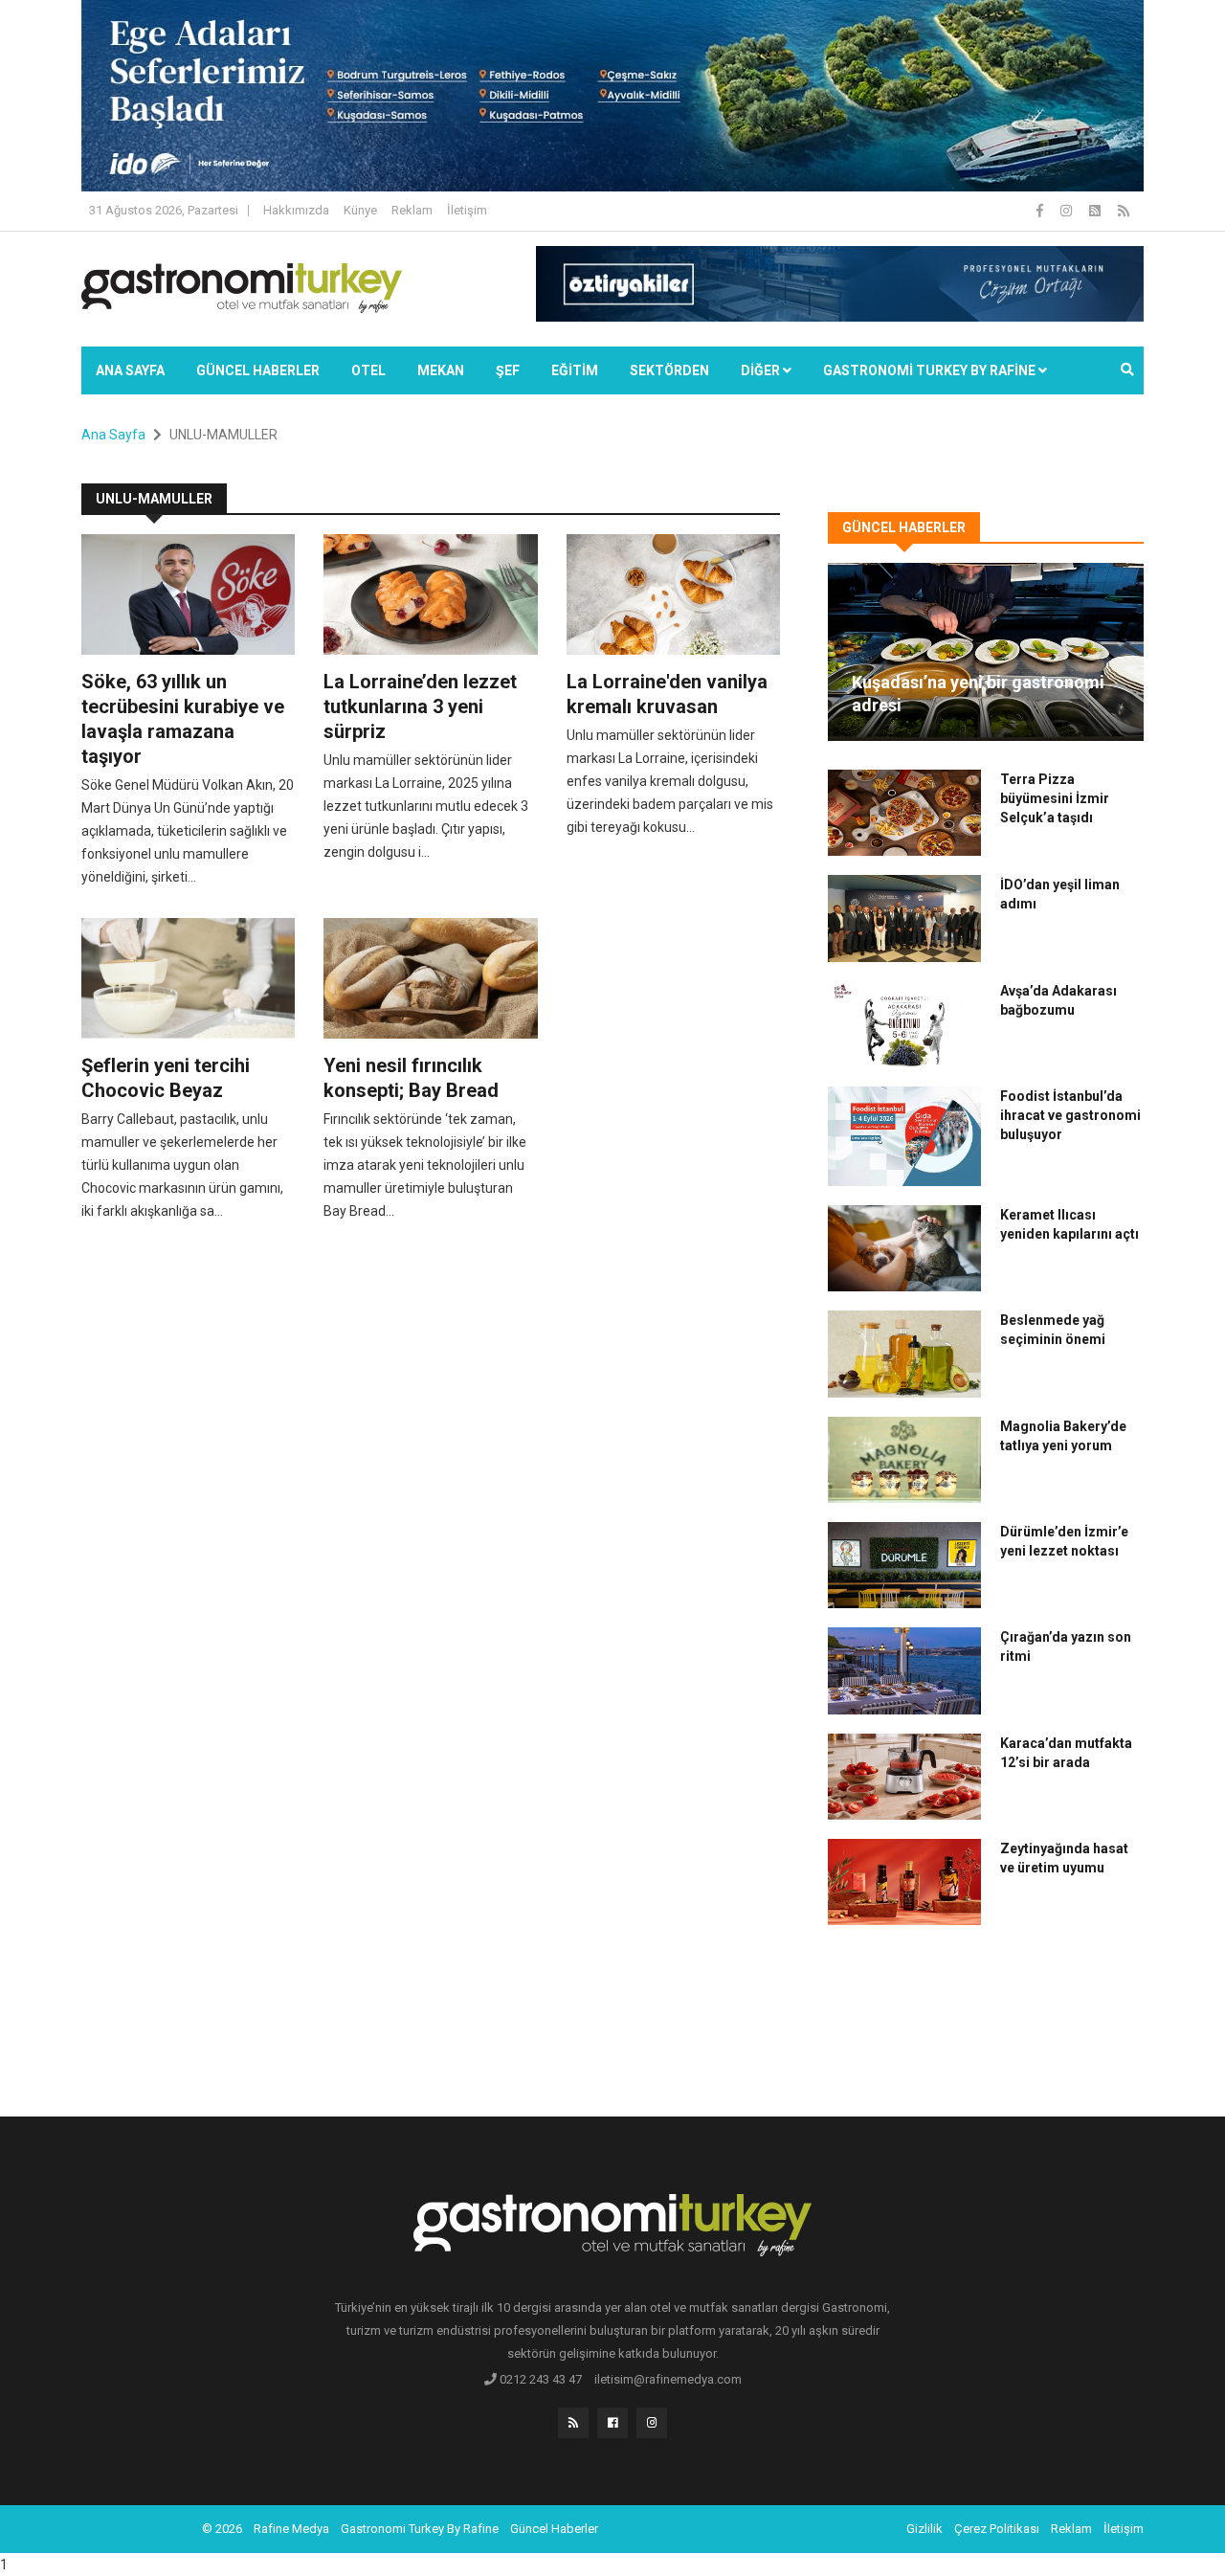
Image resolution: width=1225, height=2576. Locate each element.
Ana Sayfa (130, 370)
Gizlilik (924, 2529)
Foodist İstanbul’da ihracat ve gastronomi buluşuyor (1070, 1115)
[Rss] (573, 2423)
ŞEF (508, 370)
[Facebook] (1041, 211)
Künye (360, 210)
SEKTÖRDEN (669, 370)
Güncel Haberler (258, 370)
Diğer (762, 370)
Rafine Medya (291, 2529)
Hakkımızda (296, 210)
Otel (368, 370)
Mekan (441, 370)
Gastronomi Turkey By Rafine (420, 2529)
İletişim (467, 210)
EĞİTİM (575, 370)
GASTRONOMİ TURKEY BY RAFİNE (931, 370)
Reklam (412, 210)
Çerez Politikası (997, 2529)
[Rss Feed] (1124, 211)
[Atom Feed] (1096, 211)
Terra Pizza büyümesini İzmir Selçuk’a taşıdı (1055, 798)
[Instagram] (1068, 211)
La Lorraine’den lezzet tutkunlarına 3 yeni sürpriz (420, 706)
